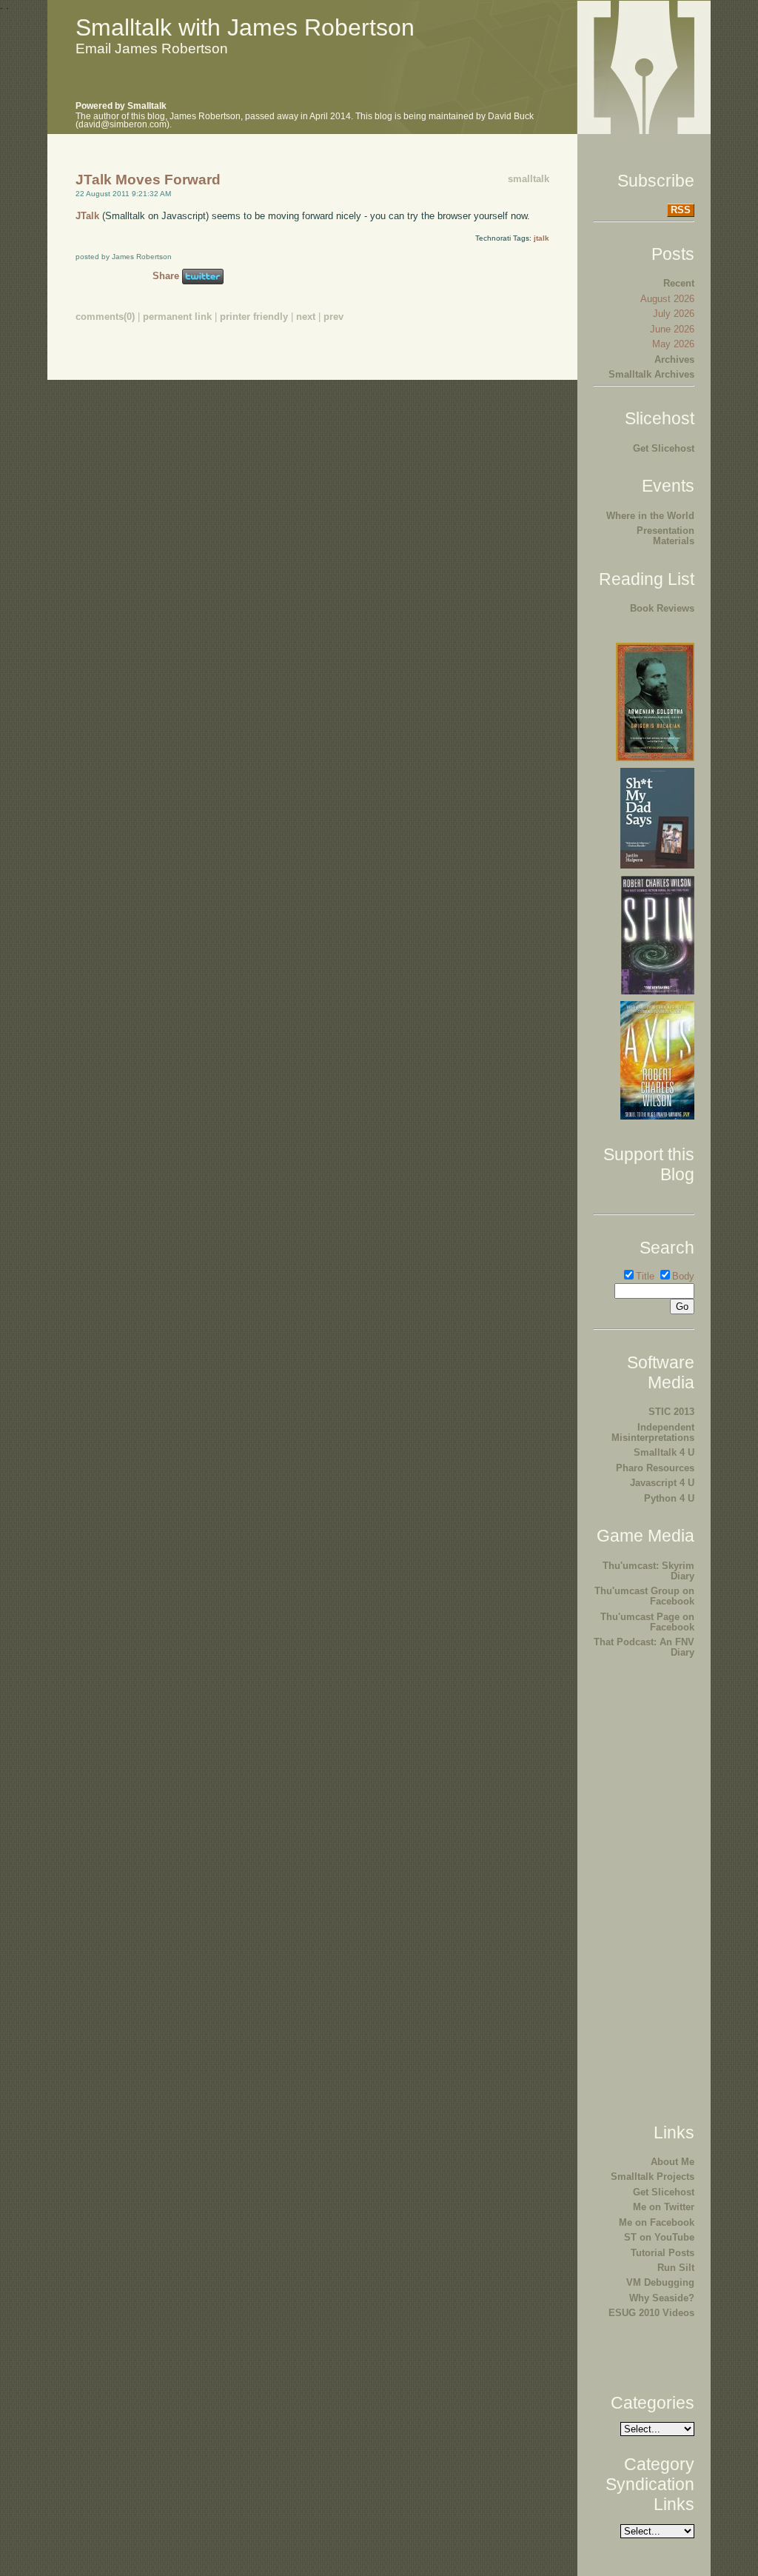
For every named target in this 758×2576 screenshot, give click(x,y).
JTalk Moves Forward (148, 180)
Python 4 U (669, 1498)
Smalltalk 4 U (664, 1452)
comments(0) (105, 317)
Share (166, 276)
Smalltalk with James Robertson (245, 27)
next (306, 317)
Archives (674, 359)
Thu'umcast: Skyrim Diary (648, 1571)
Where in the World (650, 516)
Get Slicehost (664, 448)
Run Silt (676, 2268)
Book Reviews (662, 608)
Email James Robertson (152, 48)
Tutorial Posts (663, 2253)
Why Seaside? (662, 2298)
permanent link (177, 317)
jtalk (541, 238)
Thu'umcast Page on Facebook (647, 1622)
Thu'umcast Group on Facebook (644, 1596)
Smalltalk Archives (651, 374)
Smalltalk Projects (653, 2177)
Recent (679, 283)
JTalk (87, 216)
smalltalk (529, 179)
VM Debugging (660, 2282)
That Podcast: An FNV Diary (644, 1647)
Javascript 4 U (662, 1483)
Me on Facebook (657, 2222)
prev (333, 317)
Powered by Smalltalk (121, 106)
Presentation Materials (665, 536)
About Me (673, 2162)
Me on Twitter (664, 2207)
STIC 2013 (671, 1412)
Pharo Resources (655, 1468)
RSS (681, 210)
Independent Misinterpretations (653, 1432)
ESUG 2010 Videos (651, 2313)
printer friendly (254, 317)
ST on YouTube (659, 2237)
